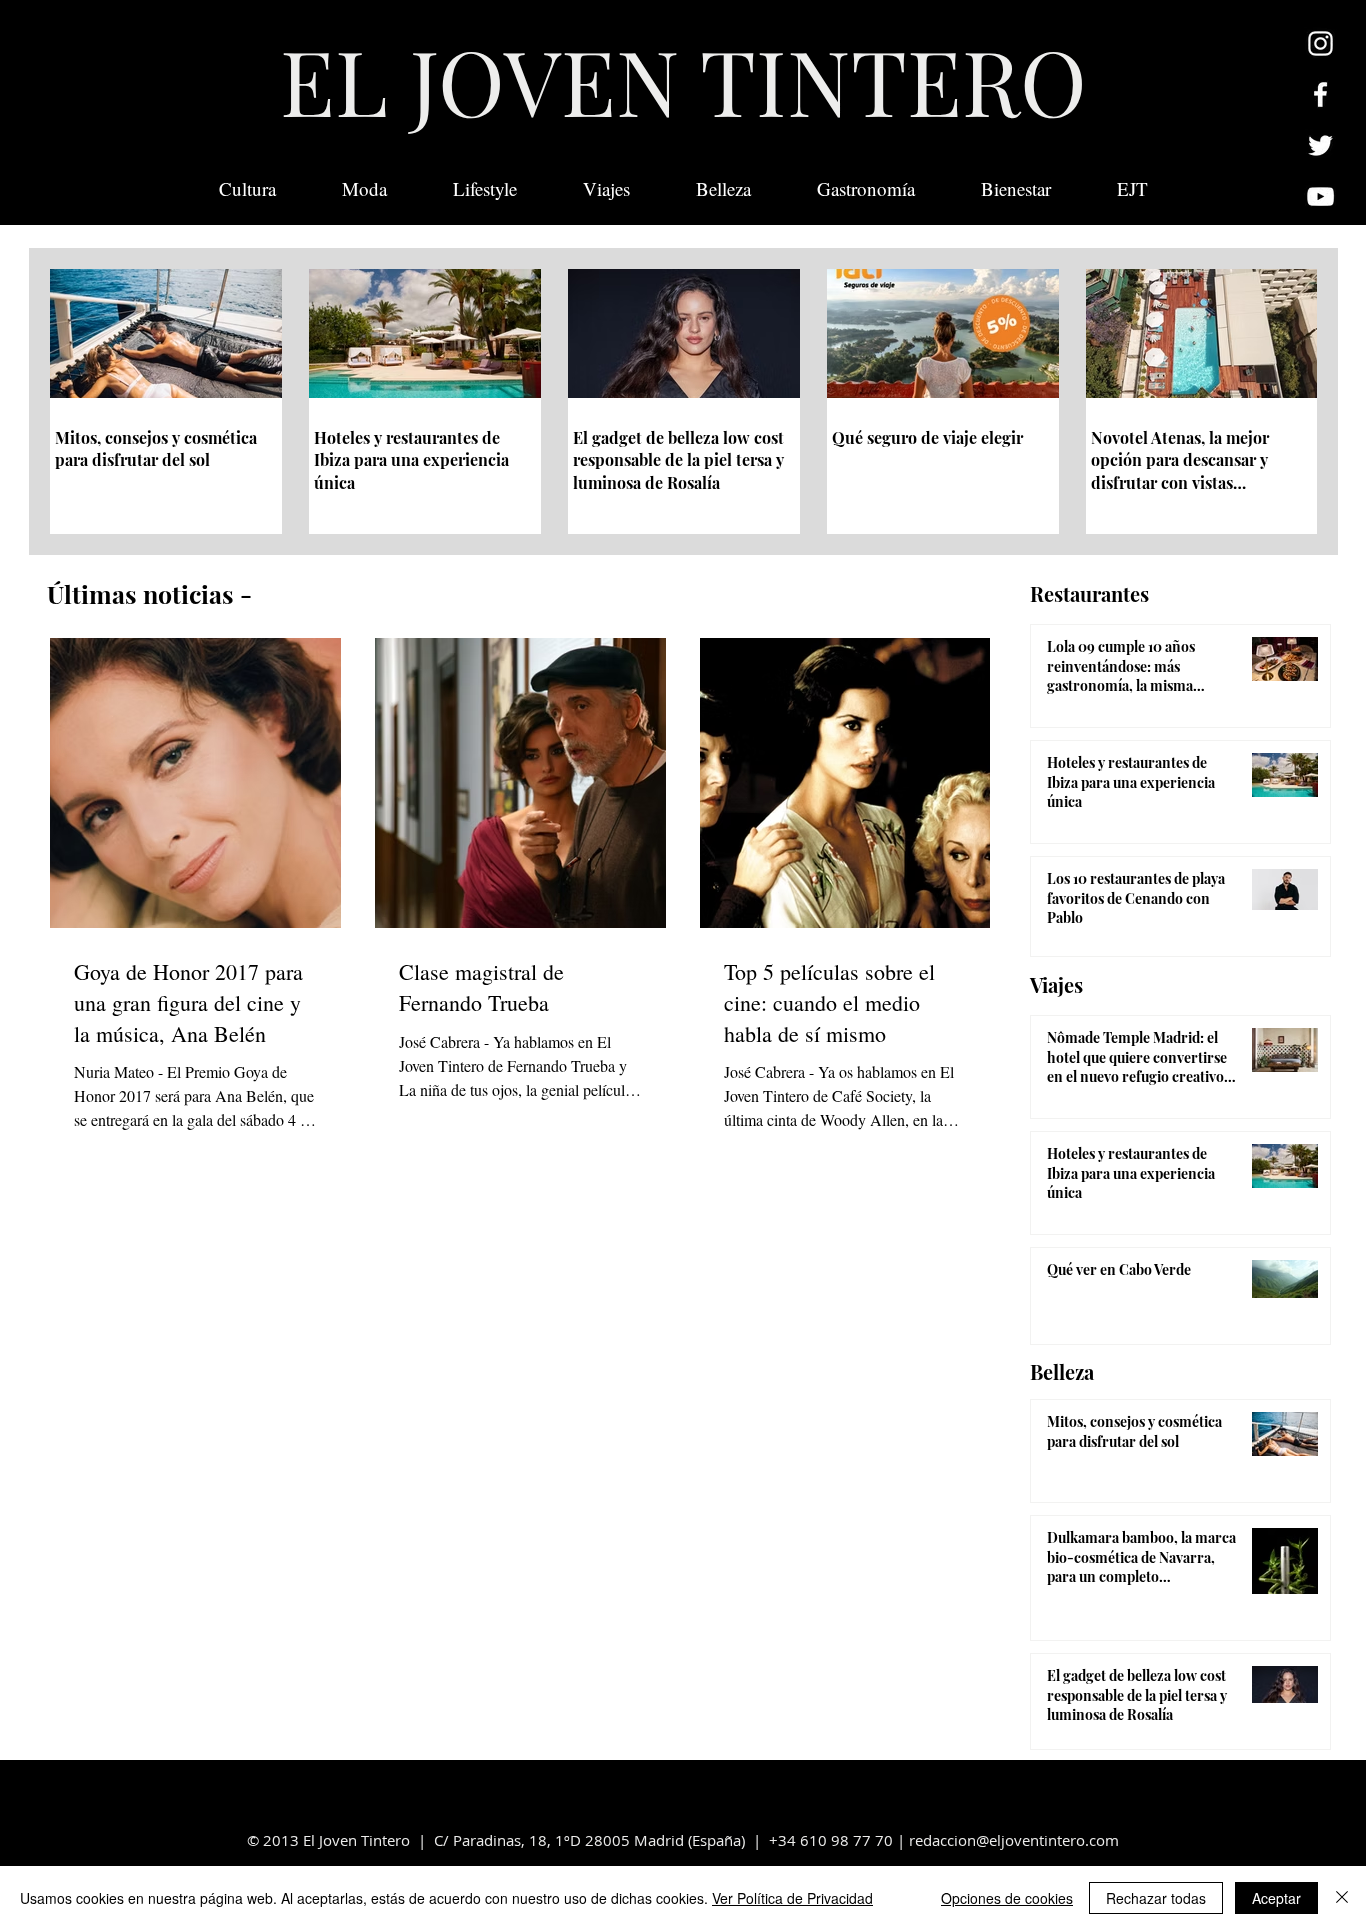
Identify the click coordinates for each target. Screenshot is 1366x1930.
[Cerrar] (1342, 1898)
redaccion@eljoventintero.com (1014, 1840)
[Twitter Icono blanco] (1320, 145)
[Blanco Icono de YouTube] (1320, 196)
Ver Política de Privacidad (792, 1898)
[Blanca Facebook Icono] (1320, 94)
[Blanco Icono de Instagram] (1320, 43)
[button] (1132, 189)
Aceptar (1276, 1898)
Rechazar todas (1156, 1898)
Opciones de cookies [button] (1007, 1898)
